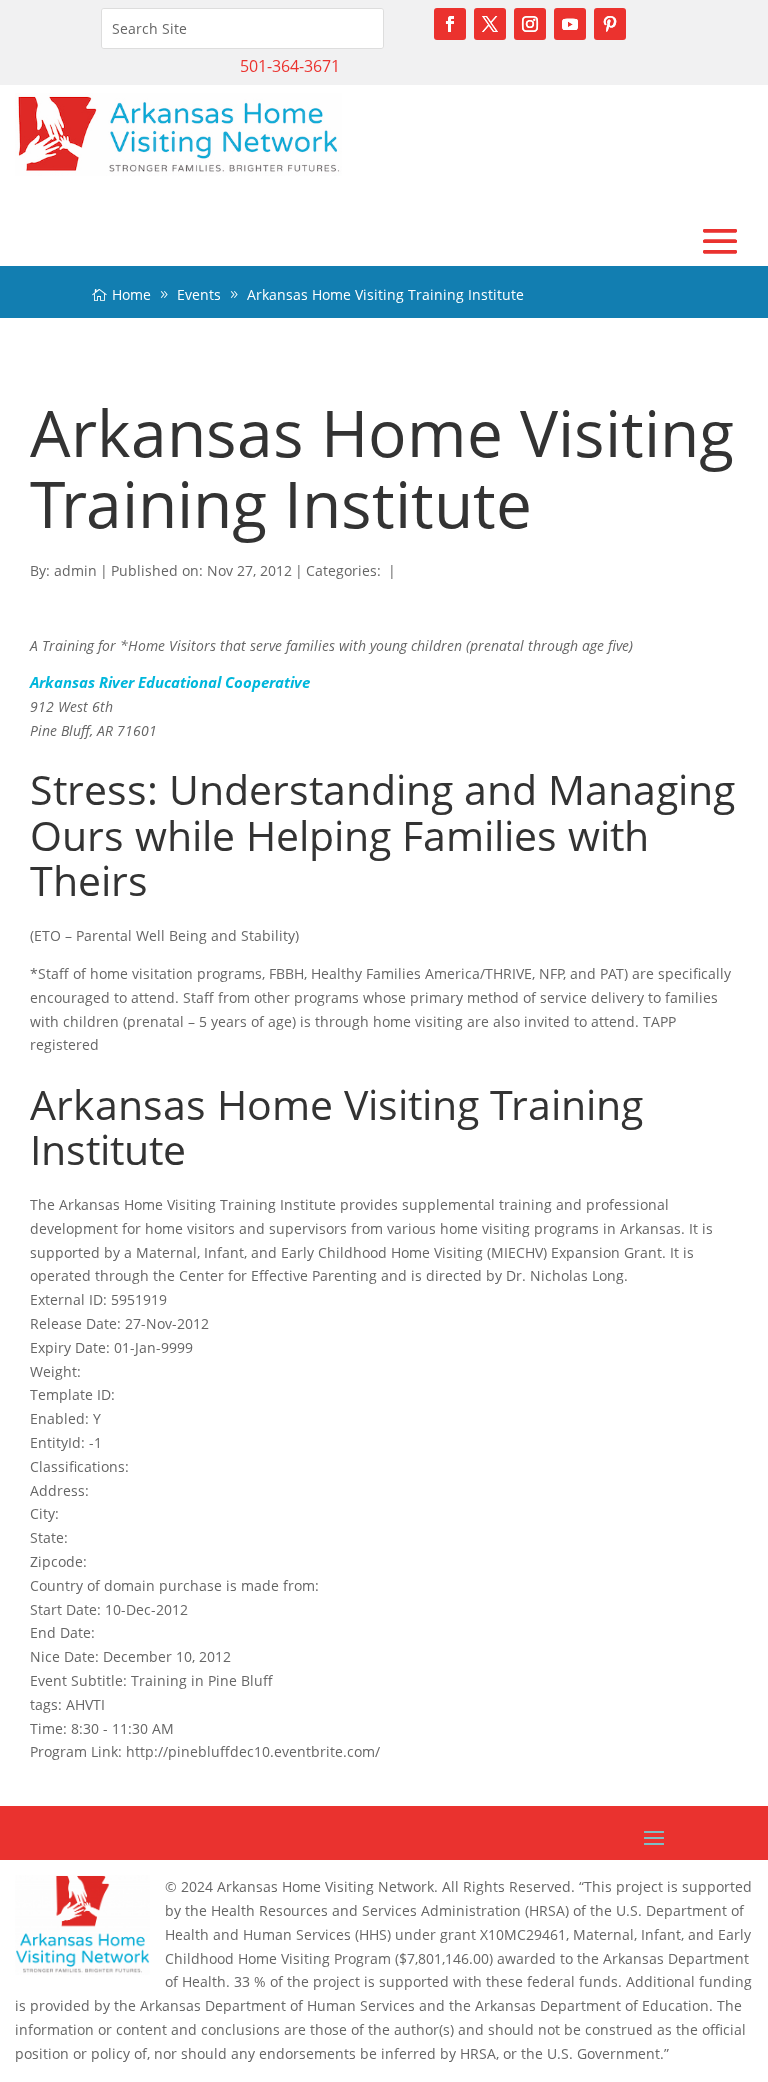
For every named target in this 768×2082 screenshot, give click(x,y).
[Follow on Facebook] (450, 24)
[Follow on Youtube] (570, 24)
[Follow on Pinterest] (610, 24)
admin (75, 570)
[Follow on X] (490, 24)
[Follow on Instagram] (530, 24)
